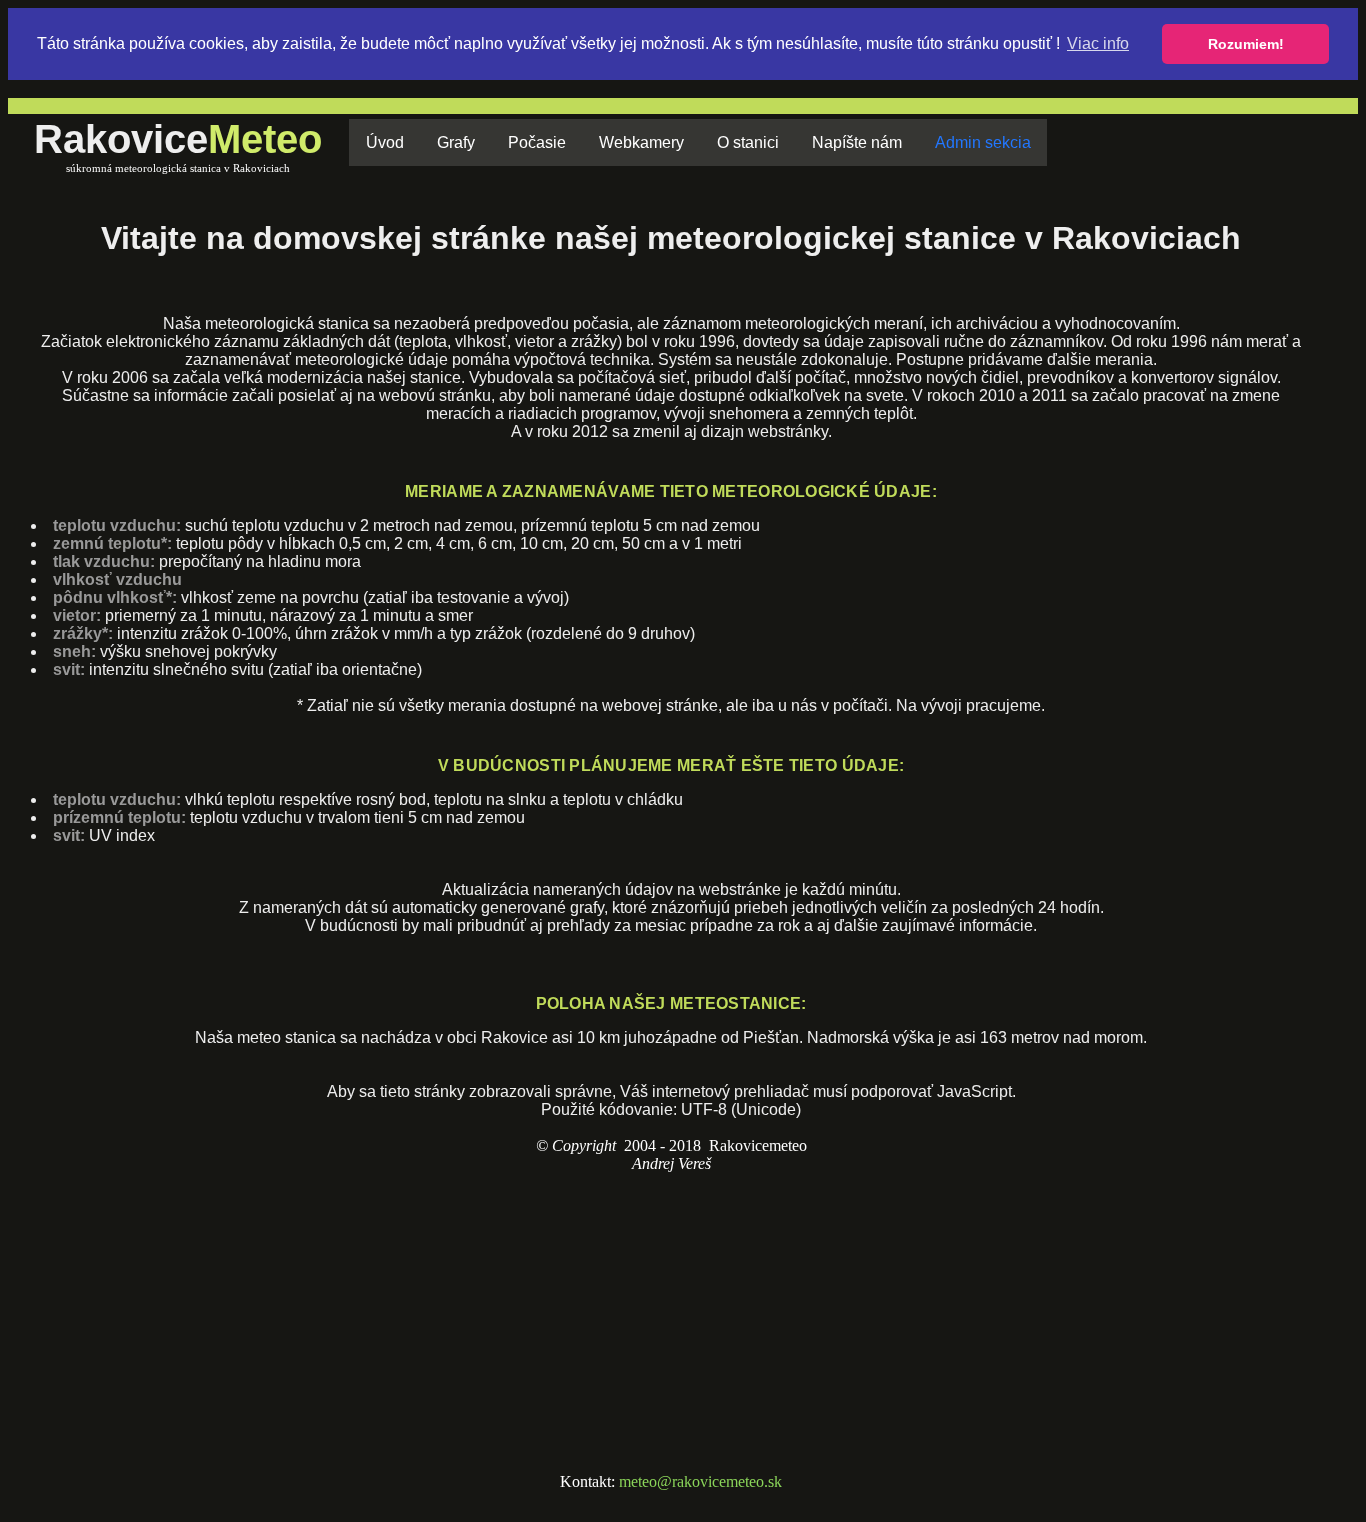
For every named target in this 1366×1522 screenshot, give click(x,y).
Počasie (537, 142)
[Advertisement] (671, 1323)
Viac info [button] (1098, 43)
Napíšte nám (857, 142)
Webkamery (641, 142)
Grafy (456, 142)
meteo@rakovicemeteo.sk (700, 1481)
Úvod (385, 142)
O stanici (748, 142)
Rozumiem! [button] (1246, 44)
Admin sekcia (983, 142)
